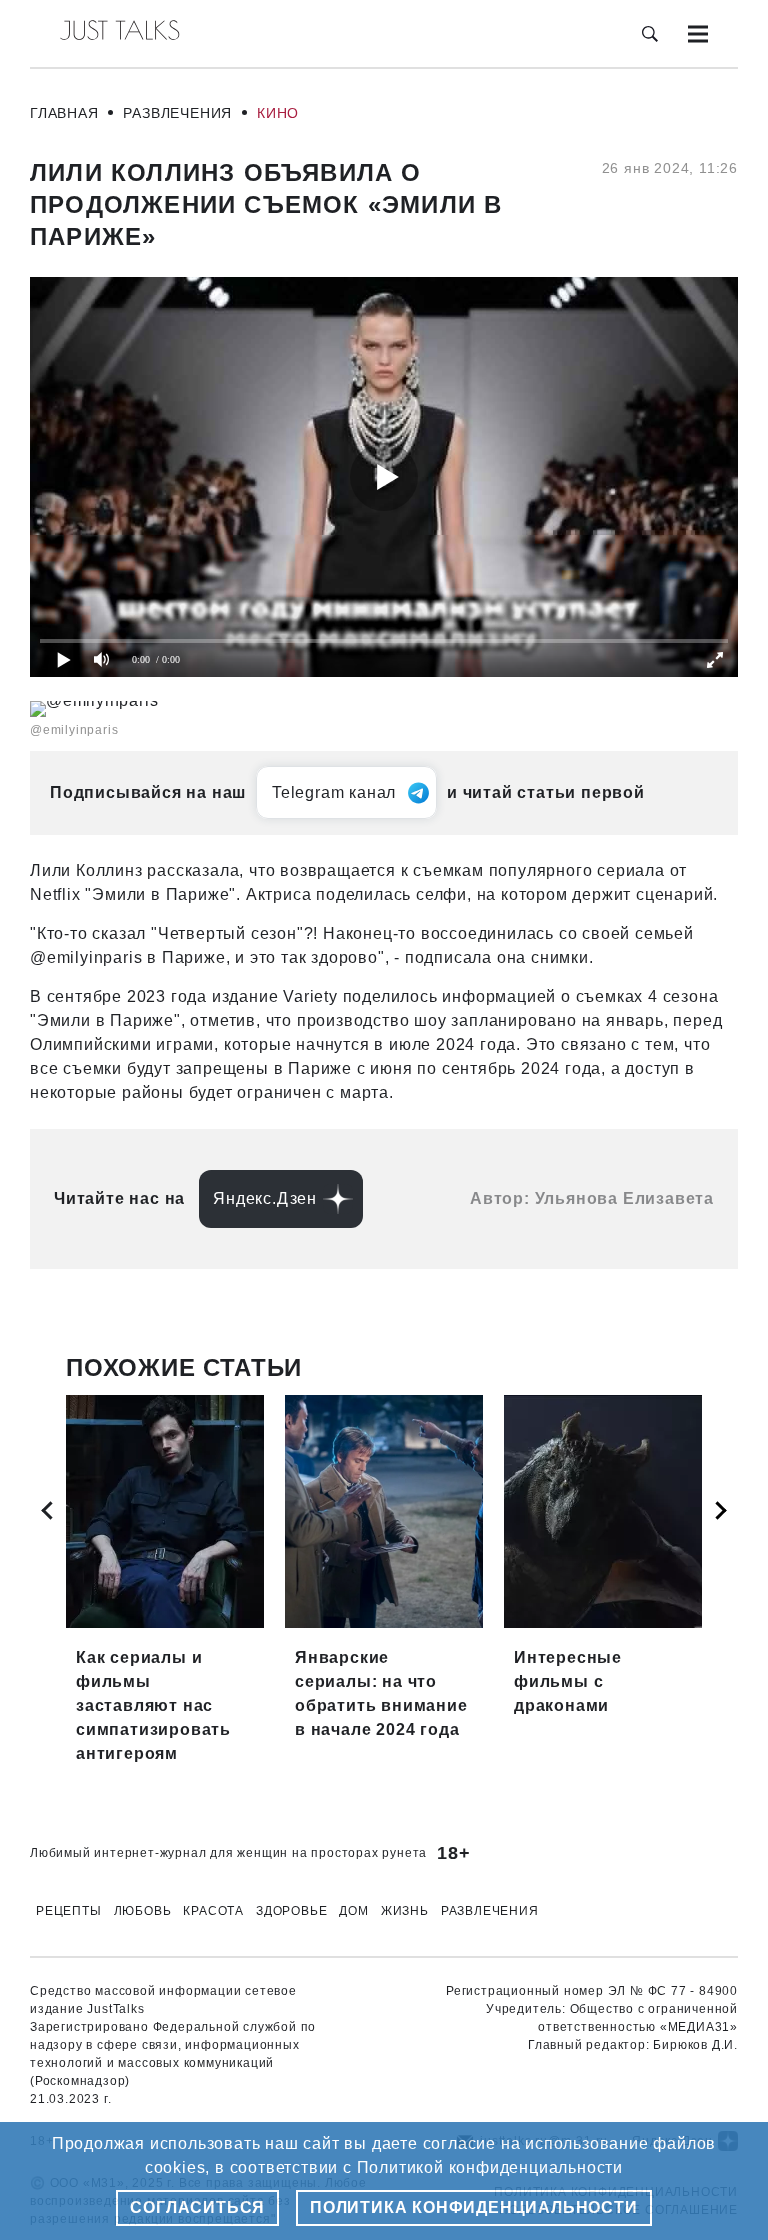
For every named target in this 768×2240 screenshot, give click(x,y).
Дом (353, 1911)
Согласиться (197, 2207)
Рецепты (69, 1911)
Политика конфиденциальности (474, 2207)
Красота (213, 1911)
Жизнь (405, 1911)
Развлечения (177, 113)
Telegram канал (334, 792)
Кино (278, 113)
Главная (64, 113)
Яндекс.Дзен (265, 1198)
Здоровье (291, 1911)
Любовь (143, 1911)
